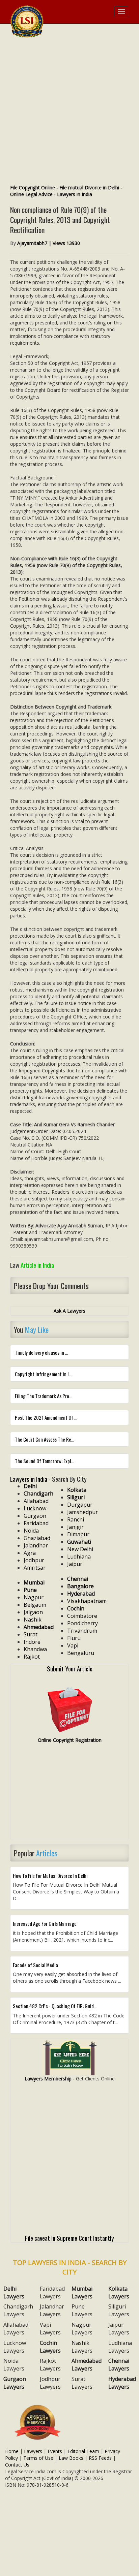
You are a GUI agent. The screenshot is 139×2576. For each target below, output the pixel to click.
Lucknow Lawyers (15, 2347)
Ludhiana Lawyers (120, 2347)
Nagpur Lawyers (82, 2329)
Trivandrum (82, 1631)
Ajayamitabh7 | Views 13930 (49, 243)
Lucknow (35, 1508)
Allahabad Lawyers (16, 2329)
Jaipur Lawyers (119, 2329)
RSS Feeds (100, 2458)
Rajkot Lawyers (50, 2365)
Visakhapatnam (87, 1601)
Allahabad (36, 1501)
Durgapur (80, 1505)
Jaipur (75, 1564)
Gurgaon (35, 1516)
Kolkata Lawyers (119, 2292)
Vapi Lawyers (50, 2329)
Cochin (76, 1608)
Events (55, 2451)
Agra (30, 1553)
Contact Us (17, 2465)
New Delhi (80, 1549)
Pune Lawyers (82, 2310)
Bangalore (80, 1586)
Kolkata (77, 1490)
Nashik (33, 1620)
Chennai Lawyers (119, 2365)
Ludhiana (79, 1557)
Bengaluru (81, 1653)
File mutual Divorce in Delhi (89, 187)
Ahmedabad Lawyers (87, 2365)
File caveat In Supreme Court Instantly (69, 2238)
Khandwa (35, 1649)
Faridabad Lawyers (52, 2292)
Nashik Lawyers (82, 2347)
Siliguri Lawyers (119, 2310)
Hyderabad (81, 1594)
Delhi (30, 1486)
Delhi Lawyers (14, 2292)
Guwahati (79, 1542)
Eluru (74, 1638)
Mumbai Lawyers (82, 2292)
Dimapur (78, 1534)
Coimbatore (82, 1616)
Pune (30, 1590)
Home (12, 2451)
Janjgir (75, 1527)
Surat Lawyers (82, 2383)
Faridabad (36, 1523)
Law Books (71, 2458)
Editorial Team (83, 2451)
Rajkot (32, 1657)
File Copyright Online (33, 187)
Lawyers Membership (48, 2079)
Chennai (78, 1579)
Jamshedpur (82, 1512)
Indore (32, 1642)
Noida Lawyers (14, 2365)
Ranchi (76, 1519)
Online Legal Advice (31, 194)
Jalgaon (33, 1612)
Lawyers (33, 2451)
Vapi (73, 1645)
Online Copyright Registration (70, 1740)
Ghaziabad (37, 1538)
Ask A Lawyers (69, 1311)
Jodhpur (34, 1560)
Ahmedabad (39, 1627)
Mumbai (34, 1582)
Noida (31, 1531)
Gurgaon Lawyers (15, 2383)
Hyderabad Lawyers (122, 2383)
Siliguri (76, 1497)
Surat (31, 1634)
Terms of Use (38, 2458)
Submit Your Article (70, 1668)
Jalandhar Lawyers (52, 2310)
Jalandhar (36, 1545)
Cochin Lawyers (50, 2347)
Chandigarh (38, 1494)
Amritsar (35, 1568)
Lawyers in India (75, 194)
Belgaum (35, 1605)
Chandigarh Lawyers (18, 2310)
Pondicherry (82, 1623)
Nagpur (34, 1597)
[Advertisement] (69, 112)
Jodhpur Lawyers (50, 2383)
